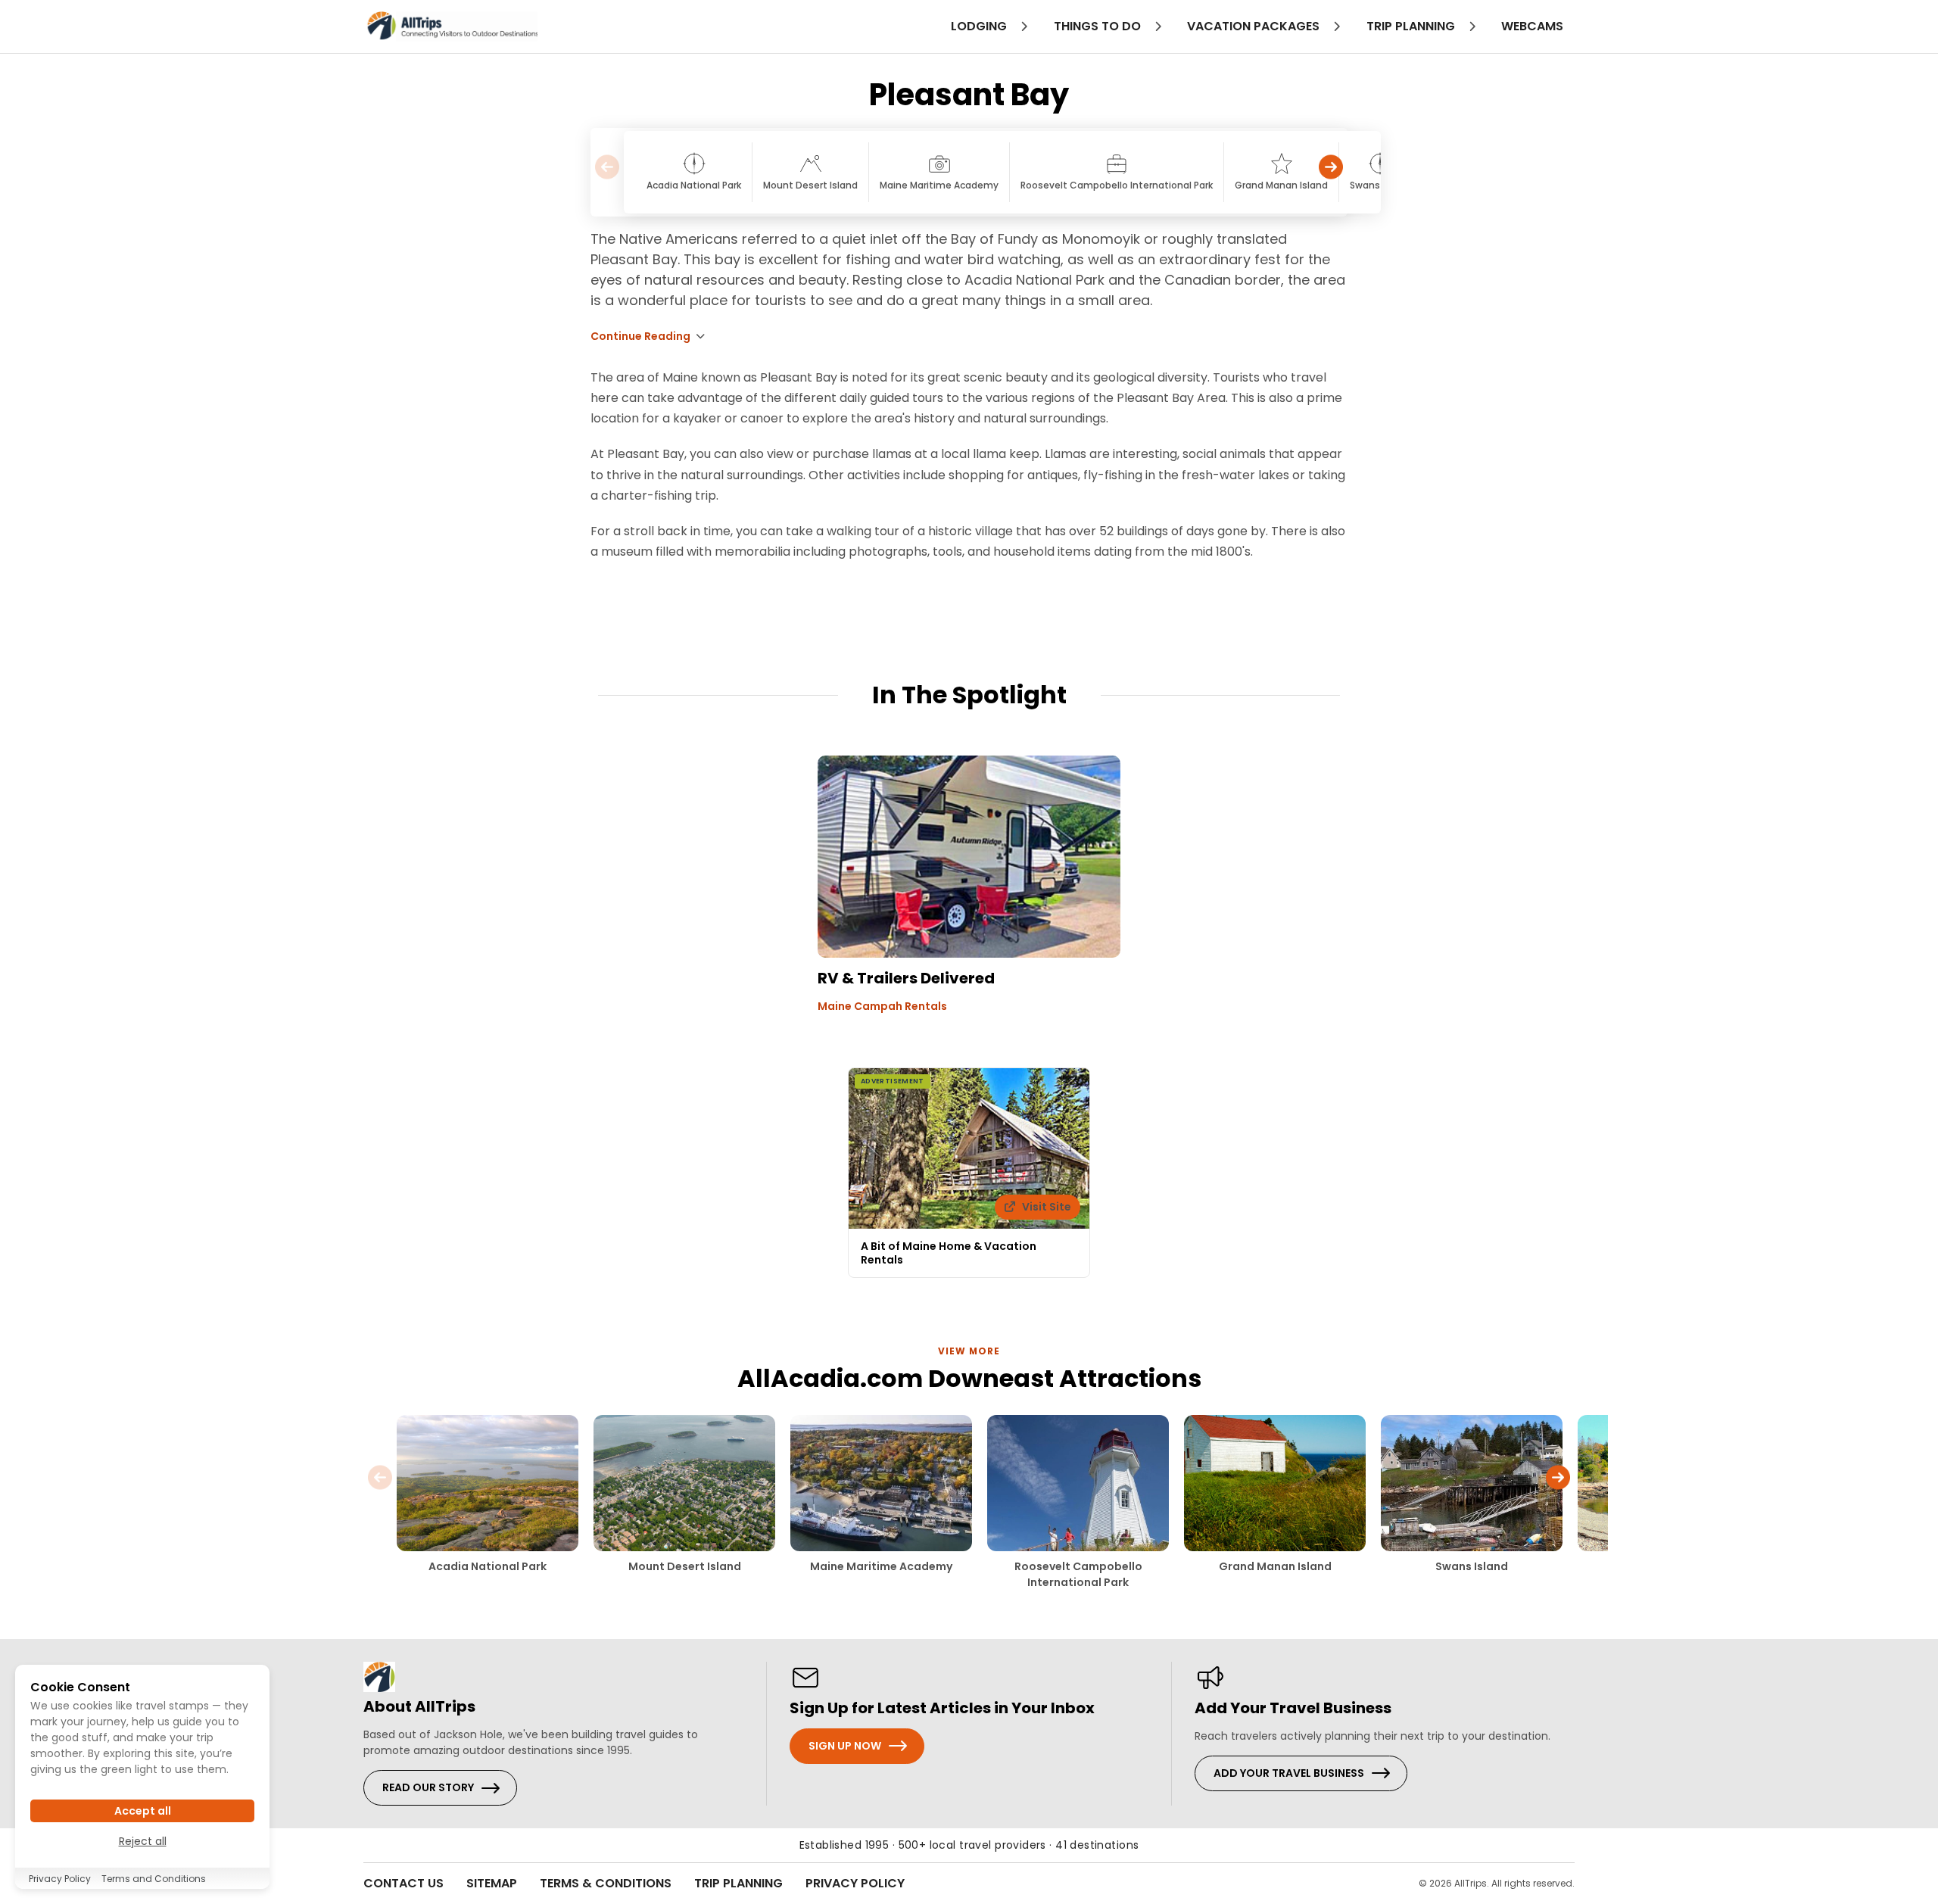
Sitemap (492, 1883)
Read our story (428, 1787)
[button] (1331, 172)
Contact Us (403, 1883)
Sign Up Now (845, 1746)
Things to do (1099, 26)
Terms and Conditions (154, 1879)
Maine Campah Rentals (882, 1006)
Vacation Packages (1255, 26)
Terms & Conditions (606, 1883)
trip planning (1412, 26)
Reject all (143, 1841)
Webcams (1532, 26)
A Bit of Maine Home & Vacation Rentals (949, 1253)
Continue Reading (640, 336)
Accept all (143, 1811)
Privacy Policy (855, 1883)
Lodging (980, 26)
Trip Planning (738, 1883)
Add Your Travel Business (1289, 1773)
